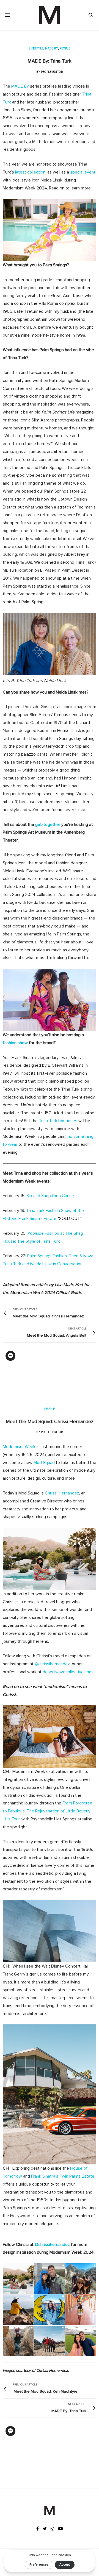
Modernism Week (19, 1447)
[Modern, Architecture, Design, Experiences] (50, 15)
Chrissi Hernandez (62, 1493)
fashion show (15, 1043)
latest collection (30, 172)
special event (83, 172)
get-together (48, 825)
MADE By (20, 86)
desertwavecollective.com (68, 1672)
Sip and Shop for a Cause (50, 1196)
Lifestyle (36, 48)
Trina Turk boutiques (58, 1121)
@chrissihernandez (52, 1664)
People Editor (52, 72)
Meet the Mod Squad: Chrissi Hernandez (50, 1421)
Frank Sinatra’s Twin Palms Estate (63, 2176)
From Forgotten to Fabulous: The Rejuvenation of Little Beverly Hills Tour (47, 1811)
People (65, 48)
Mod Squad (44, 1463)
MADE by (52, 48)
